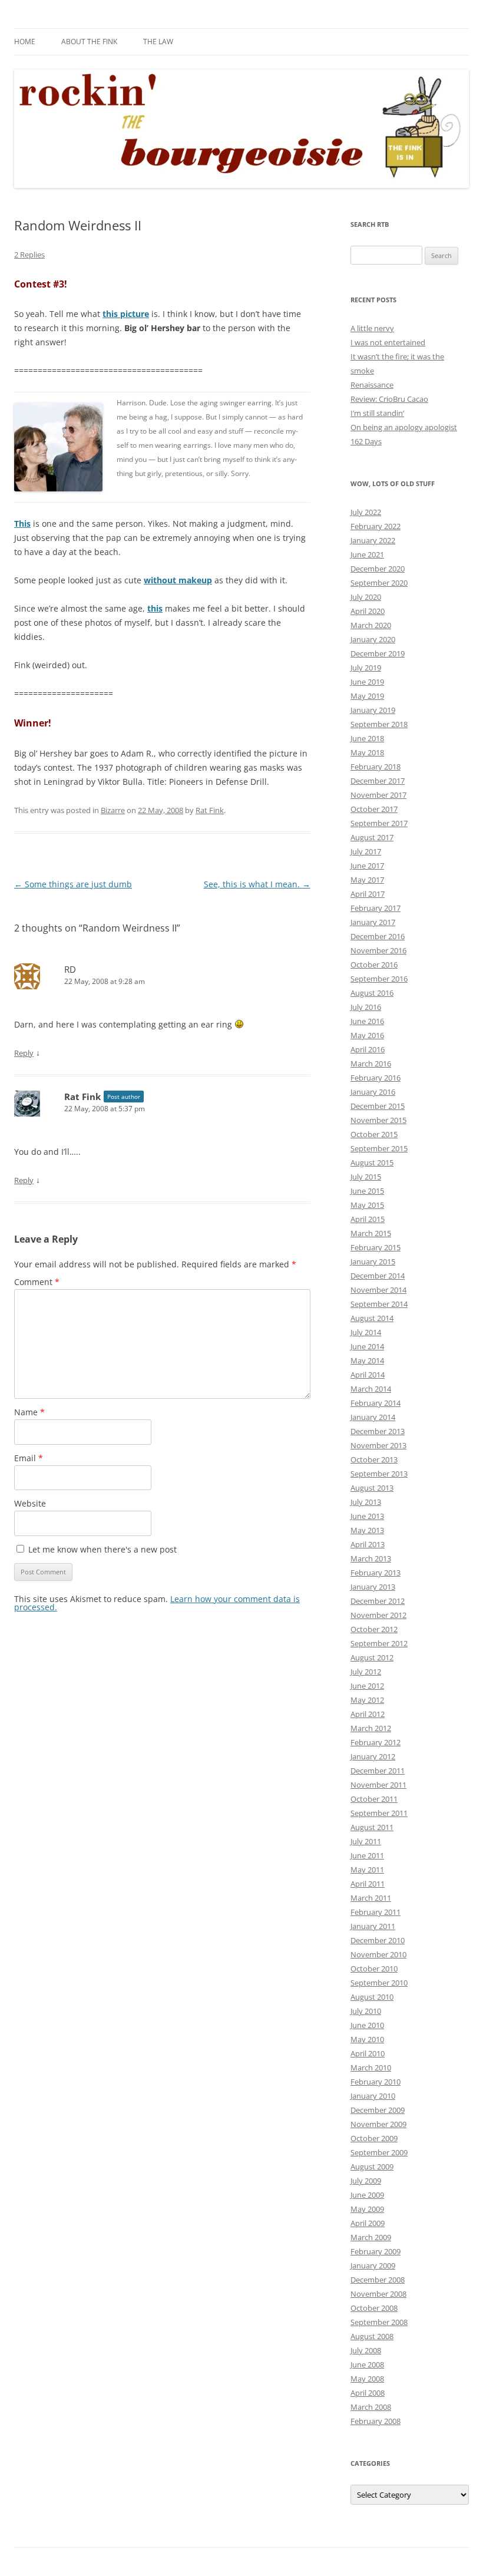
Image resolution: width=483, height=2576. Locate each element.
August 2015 (372, 1162)
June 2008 (367, 2364)
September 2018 (379, 724)
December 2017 (378, 781)
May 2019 (367, 696)
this (155, 608)
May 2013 (367, 1530)
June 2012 (367, 1686)
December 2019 (378, 653)
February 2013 (376, 1573)
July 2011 (366, 1841)
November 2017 (378, 795)
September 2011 (379, 1813)
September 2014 (379, 1304)
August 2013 (372, 1488)
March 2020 (371, 625)
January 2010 (373, 2096)
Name (29, 1412)
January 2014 (373, 1417)
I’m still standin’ (377, 413)
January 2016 (373, 1092)
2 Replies (29, 255)
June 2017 (367, 866)
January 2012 (373, 1756)
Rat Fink (210, 810)
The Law (158, 42)
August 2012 (372, 1657)
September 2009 (379, 2152)
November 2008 (378, 2294)
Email (29, 1458)
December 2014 (378, 1276)
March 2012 (371, 1728)
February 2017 (376, 908)
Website (30, 1503)
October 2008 (374, 2308)
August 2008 (372, 2336)
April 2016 (368, 1049)
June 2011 (367, 1855)
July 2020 (366, 597)
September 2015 (379, 1148)
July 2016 (366, 1007)
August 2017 (372, 837)
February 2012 (376, 1742)
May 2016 (367, 1035)
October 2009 (374, 2138)
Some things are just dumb (73, 884)
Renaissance (372, 385)
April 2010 (368, 2053)
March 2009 (371, 2237)
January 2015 (373, 1261)
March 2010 (371, 2068)
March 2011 (371, 1898)
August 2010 (372, 1997)
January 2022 (373, 540)
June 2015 (367, 1191)
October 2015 (374, 1134)
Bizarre (113, 810)
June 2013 (367, 1516)
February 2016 (376, 1078)
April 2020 (368, 611)
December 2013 (378, 1431)
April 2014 (368, 1375)
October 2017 (374, 809)
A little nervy (372, 328)
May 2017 (367, 880)
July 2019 (366, 668)
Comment (37, 1282)
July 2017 (366, 851)
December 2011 (378, 1771)
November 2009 (378, 2124)
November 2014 (378, 1290)
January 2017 (373, 922)
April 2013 (368, 1544)
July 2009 (366, 2181)
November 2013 (378, 1445)
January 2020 (373, 639)
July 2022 (366, 512)
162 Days (366, 441)
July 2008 (366, 2350)
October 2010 (374, 1969)
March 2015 (371, 1233)
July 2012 (366, 1672)
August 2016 (372, 993)
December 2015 (378, 1106)
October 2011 (374, 1799)
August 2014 (372, 1318)
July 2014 (366, 1332)
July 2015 (366, 1177)
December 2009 (378, 2110)
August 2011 (372, 1827)
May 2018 (367, 752)
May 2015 (367, 1205)
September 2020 (379, 583)
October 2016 (374, 965)
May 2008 (367, 2379)
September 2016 (379, 979)
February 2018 (376, 767)
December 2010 (378, 1940)
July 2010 (366, 2011)
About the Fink (89, 42)
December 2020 (378, 569)
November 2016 (378, 950)
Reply (24, 1053)
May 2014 (367, 1360)
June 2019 (367, 682)
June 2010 (367, 2025)
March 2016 (371, 1064)
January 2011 (373, 1926)
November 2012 (378, 1615)
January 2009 (373, 2265)
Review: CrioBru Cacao (389, 399)
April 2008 (368, 2393)
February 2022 (376, 526)
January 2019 (373, 710)
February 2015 (376, 1247)
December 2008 (378, 2280)
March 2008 (371, 2407)
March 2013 (371, 1558)
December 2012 (378, 1601)
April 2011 (368, 1884)
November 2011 (378, 1785)
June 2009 (367, 2195)
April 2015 (368, 1219)
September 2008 (379, 2322)
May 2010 (367, 2039)
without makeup (178, 580)
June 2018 (367, 738)
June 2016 (367, 1021)
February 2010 (376, 2082)
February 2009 (376, 2251)
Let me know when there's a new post (101, 1549)
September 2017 (379, 823)
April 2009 (368, 2223)
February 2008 (376, 2421)
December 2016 (378, 936)
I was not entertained (388, 342)
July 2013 (366, 1502)
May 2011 (367, 1870)
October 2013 (374, 1459)
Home (25, 42)
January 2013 (373, 1587)
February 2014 (376, 1403)
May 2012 (367, 1700)
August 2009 (372, 2167)
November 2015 (378, 1120)
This (22, 524)
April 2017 (368, 894)
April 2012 (368, 1714)
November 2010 (378, 1954)
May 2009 (367, 2209)
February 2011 (376, 1912)
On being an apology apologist (404, 427)
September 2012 (379, 1643)
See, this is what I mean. (257, 884)
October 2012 (374, 1629)
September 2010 (379, 1983)
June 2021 (367, 554)
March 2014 (371, 1389)
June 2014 (367, 1346)
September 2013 (379, 1474)
